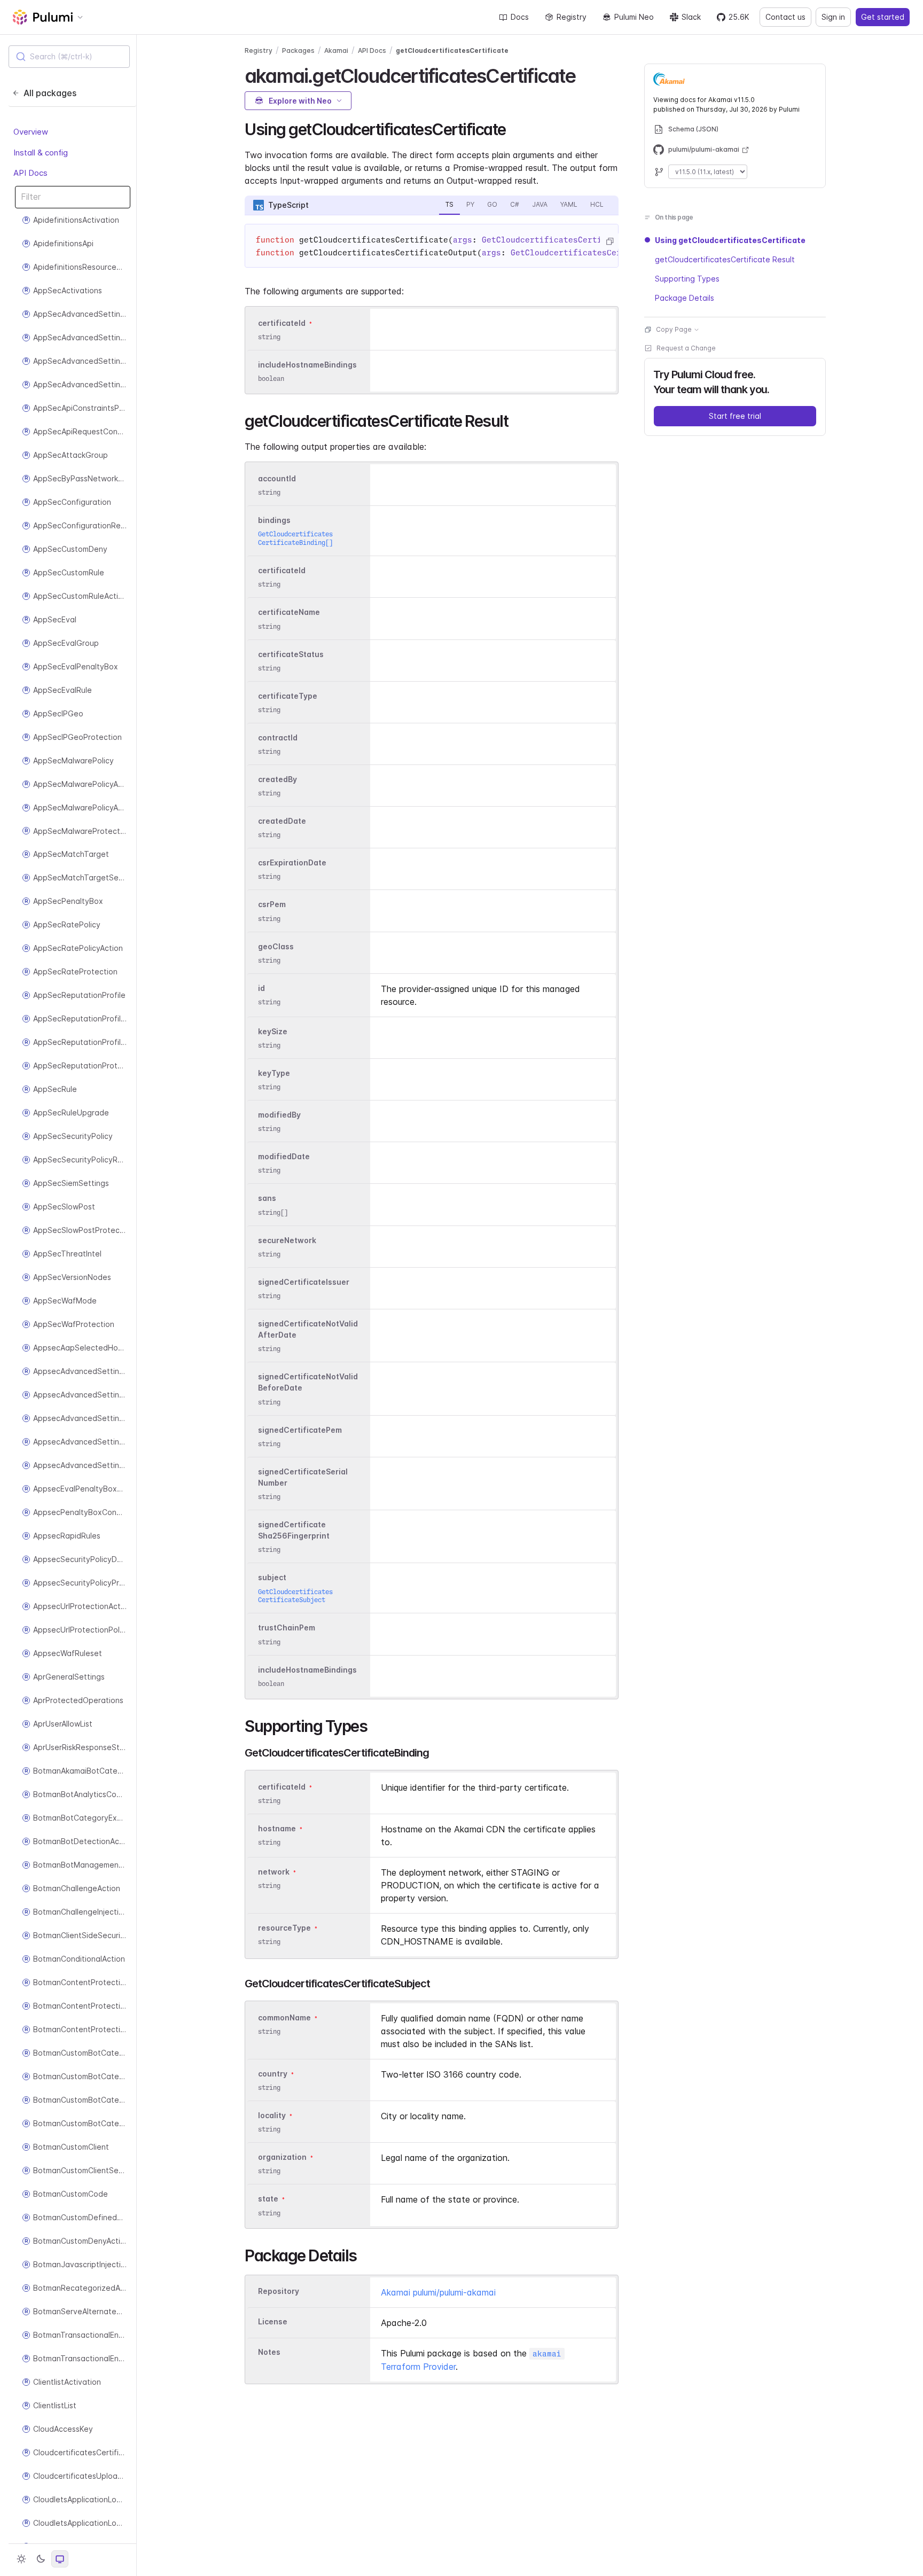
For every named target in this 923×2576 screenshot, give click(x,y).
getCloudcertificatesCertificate (452, 50)
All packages (50, 93)
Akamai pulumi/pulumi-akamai (438, 2292)
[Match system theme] (60, 2559)
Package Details (685, 298)
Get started (883, 17)
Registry (572, 17)
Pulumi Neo (634, 17)
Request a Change (686, 348)
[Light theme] (21, 2559)
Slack (691, 17)
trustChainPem (287, 1628)
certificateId (282, 323)
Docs (520, 17)
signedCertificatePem (300, 1430)
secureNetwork (287, 1240)
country (273, 2074)
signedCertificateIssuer (304, 1282)
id (261, 988)
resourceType (284, 1928)
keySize (273, 1031)
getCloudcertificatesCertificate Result (725, 259)
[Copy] (609, 241)
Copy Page (674, 329)
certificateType (288, 696)
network (274, 1872)
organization (282, 2157)
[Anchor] (585, 74)
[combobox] (69, 57)
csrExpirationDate (292, 862)
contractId (278, 737)
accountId (277, 478)
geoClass (276, 946)
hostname (277, 1828)
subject (272, 1578)
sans (267, 1199)
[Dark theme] (41, 2559)
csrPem (272, 905)
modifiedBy (279, 1115)
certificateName (289, 612)
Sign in (833, 17)
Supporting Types (687, 279)
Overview (31, 132)
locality (272, 2115)
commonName (284, 2017)
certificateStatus (291, 654)
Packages (298, 50)
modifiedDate (284, 1156)
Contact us (785, 17)
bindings (274, 520)
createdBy (277, 779)
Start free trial (735, 416)
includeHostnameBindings (307, 365)
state (268, 2199)
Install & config (41, 153)
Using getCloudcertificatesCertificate (730, 240)
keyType (274, 1073)
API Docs (30, 173)
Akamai (336, 50)
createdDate (282, 821)
